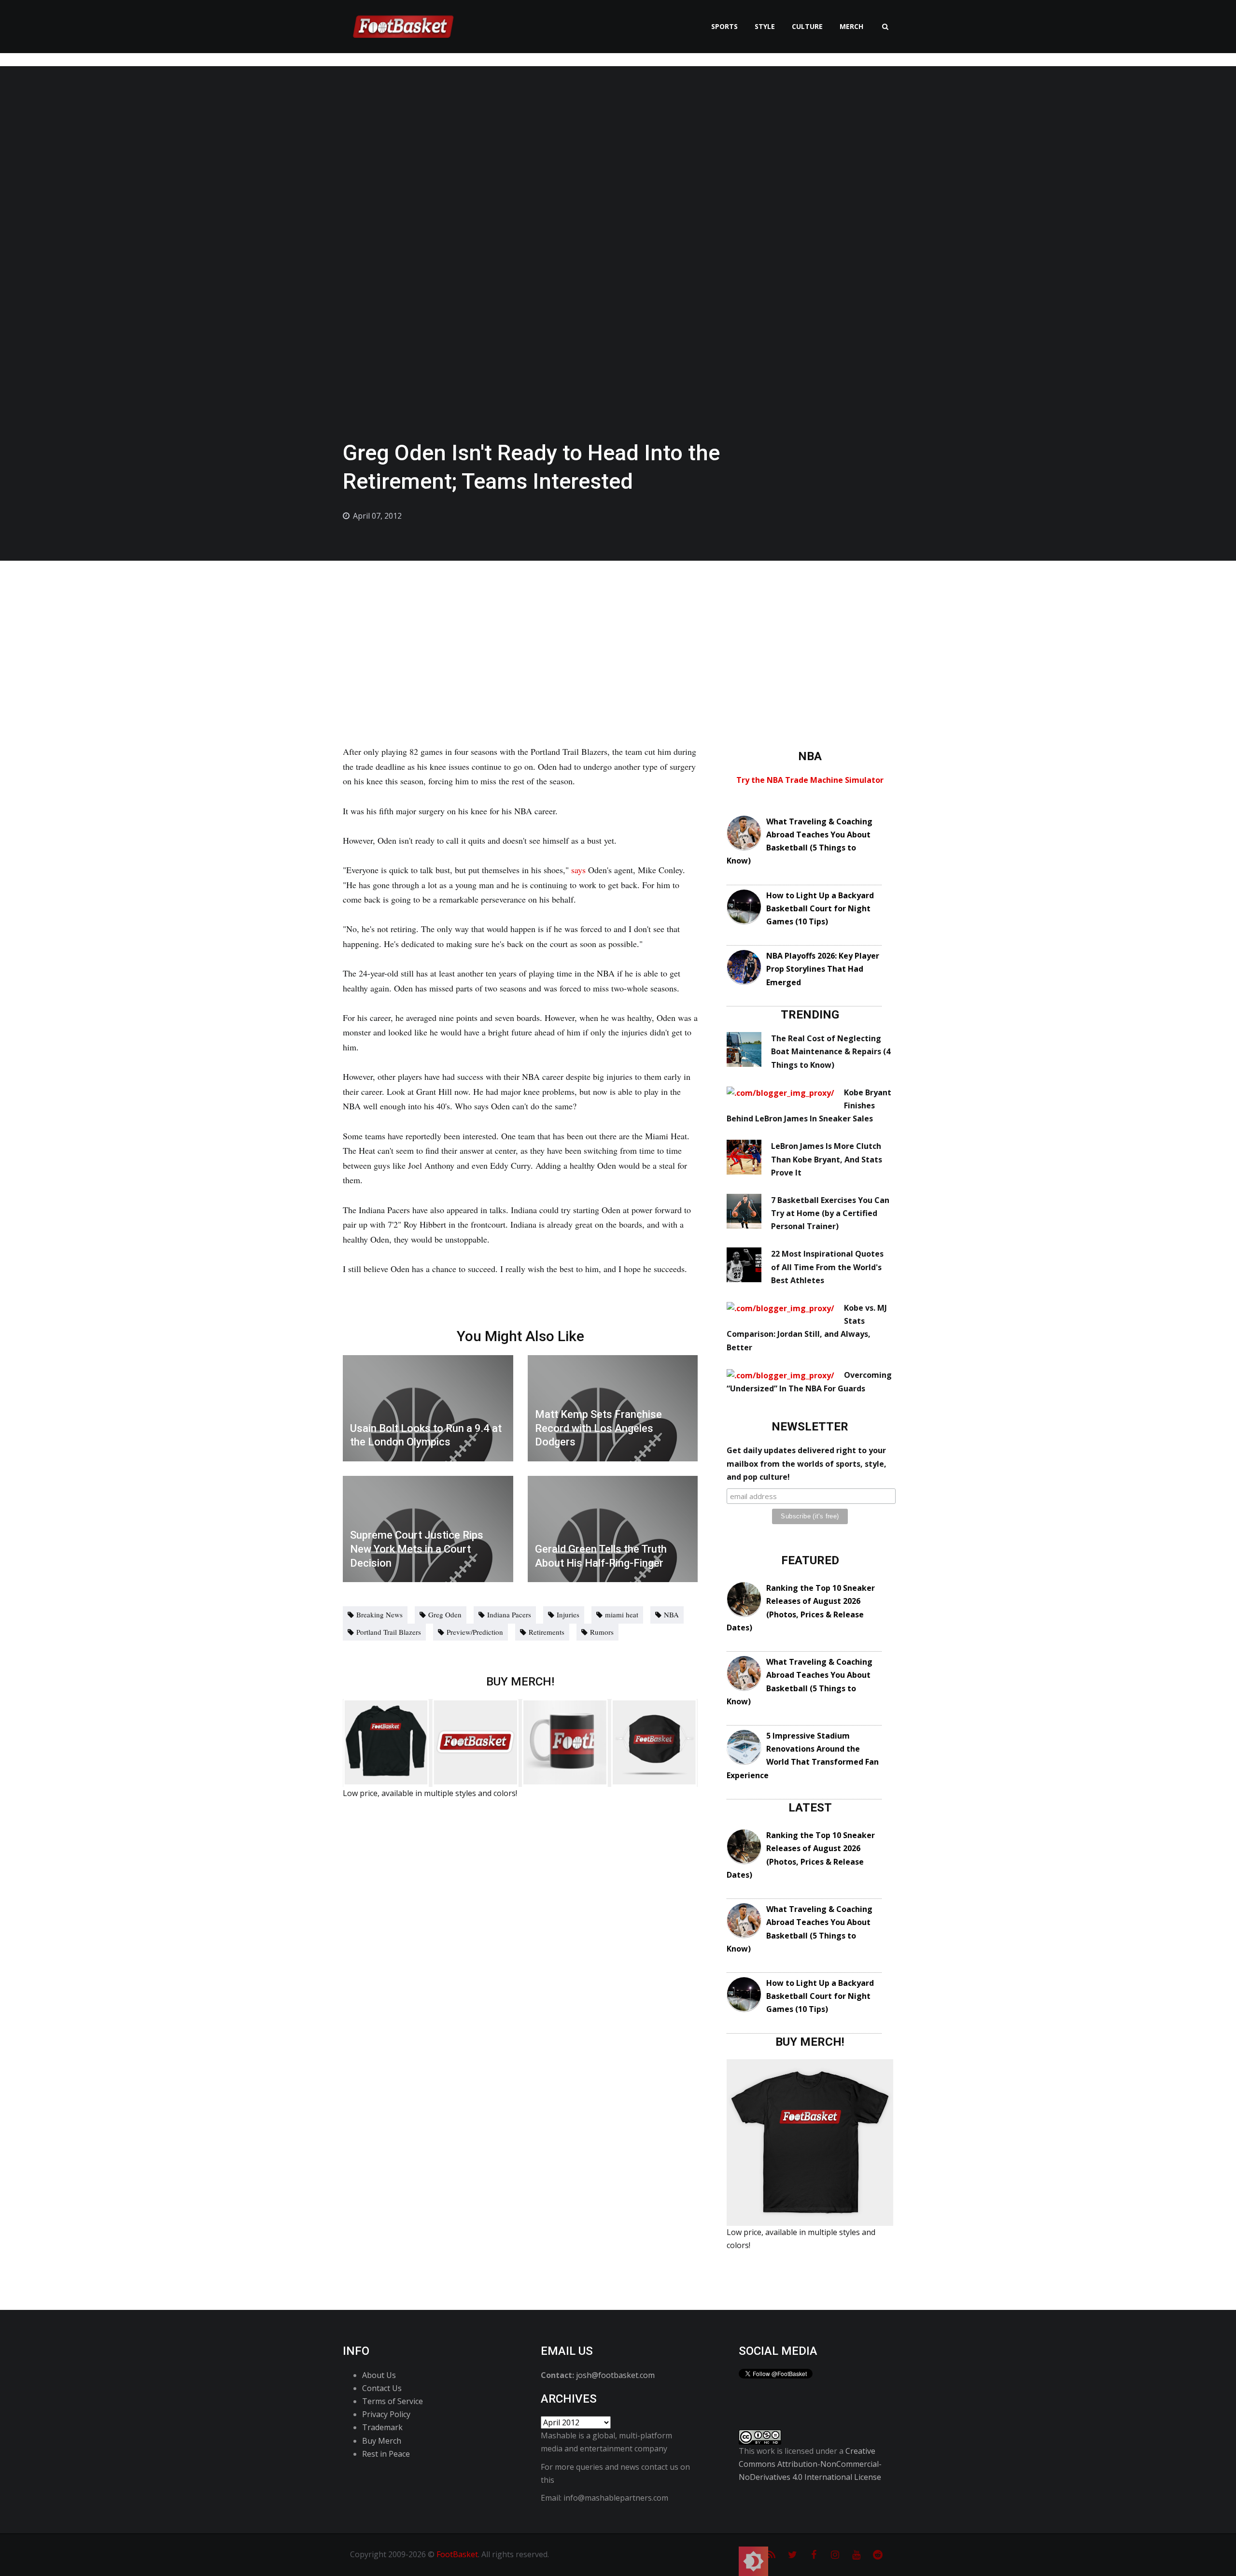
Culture (807, 26)
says (578, 870)
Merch (851, 26)
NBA (671, 1614)
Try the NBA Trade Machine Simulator (810, 780)
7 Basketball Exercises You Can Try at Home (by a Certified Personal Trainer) (830, 1213)
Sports (724, 26)
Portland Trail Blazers (389, 1632)
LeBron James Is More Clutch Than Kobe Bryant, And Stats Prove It (827, 1159)
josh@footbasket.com (615, 2375)
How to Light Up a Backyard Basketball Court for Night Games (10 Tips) (820, 908)
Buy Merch (382, 2441)
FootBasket (457, 2554)
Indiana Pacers (509, 1614)
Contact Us (382, 2388)
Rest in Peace (386, 2454)
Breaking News (379, 1614)
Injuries (568, 1614)
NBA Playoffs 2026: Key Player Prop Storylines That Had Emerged (823, 969)
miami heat (622, 1614)
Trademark (382, 2427)
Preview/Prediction (475, 1632)
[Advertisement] (618, 633)
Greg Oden (445, 1614)
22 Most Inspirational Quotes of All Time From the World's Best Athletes (827, 1267)
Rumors (602, 1632)
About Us (379, 2375)
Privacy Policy (386, 2414)
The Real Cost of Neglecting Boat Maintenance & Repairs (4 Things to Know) (831, 1051)
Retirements (547, 1632)
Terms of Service (393, 2401)
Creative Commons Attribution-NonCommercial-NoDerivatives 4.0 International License (810, 2464)
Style (765, 26)
